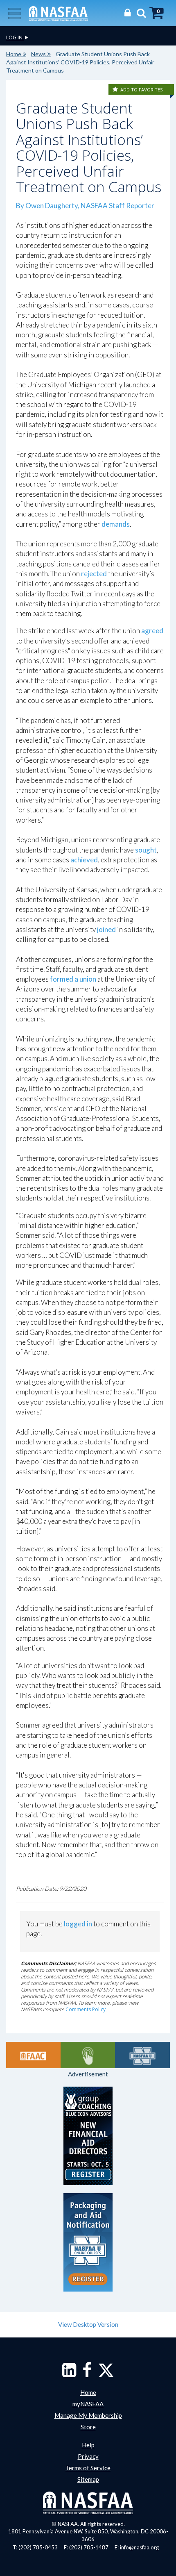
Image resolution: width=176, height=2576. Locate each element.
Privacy (88, 2456)
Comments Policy (86, 2009)
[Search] (139, 13)
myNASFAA (88, 2404)
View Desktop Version (88, 2324)
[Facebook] (87, 2374)
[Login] (125, 13)
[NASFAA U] (142, 2055)
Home (14, 54)
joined (106, 929)
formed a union (73, 979)
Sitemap (88, 2479)
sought (146, 850)
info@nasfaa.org (139, 2547)
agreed (152, 631)
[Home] (58, 13)
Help (88, 2445)
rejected (94, 574)
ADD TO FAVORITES (141, 90)
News (38, 54)
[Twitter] (106, 2374)
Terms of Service (88, 2468)
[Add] (116, 90)
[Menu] (15, 13)
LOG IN (15, 38)
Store (88, 2427)
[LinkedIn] (69, 2374)
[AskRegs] (88, 2055)
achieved (84, 860)
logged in (78, 1924)
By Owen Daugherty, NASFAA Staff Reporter (85, 206)
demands (116, 524)
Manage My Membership (88, 2415)
